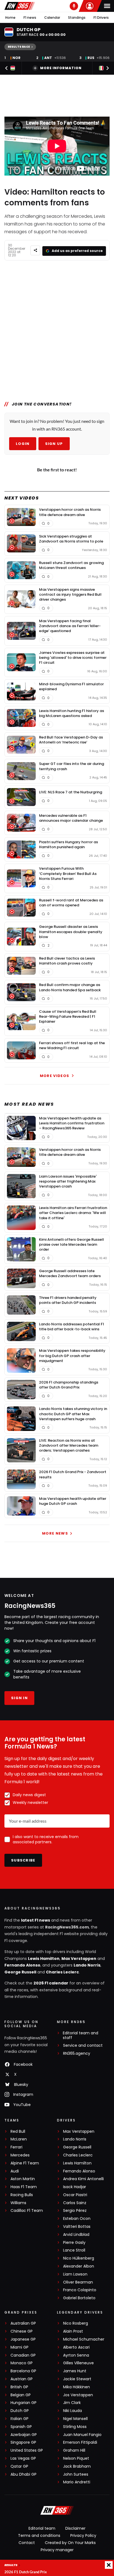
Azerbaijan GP (24, 2435)
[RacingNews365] (20, 6)
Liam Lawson (75, 2274)
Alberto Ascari (76, 2347)
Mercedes (20, 2155)
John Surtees (76, 2474)
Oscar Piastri (75, 2195)
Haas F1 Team (24, 2187)
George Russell (20, 1972)
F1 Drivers (101, 18)
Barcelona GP (23, 2371)
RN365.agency (77, 2053)
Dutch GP (20, 2411)
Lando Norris (87, 1965)
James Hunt (75, 2371)
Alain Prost (73, 2331)
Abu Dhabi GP (24, 2474)
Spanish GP (21, 2427)
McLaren (19, 2139)
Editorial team (42, 2528)
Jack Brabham (77, 2466)
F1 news (30, 18)
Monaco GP (22, 2363)
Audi (15, 2171)
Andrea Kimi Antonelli (83, 2179)
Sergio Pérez (75, 2211)
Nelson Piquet (76, 2458)
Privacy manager (57, 2550)
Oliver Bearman (78, 2282)
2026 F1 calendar (51, 1983)
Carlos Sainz (75, 2203)
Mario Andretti (77, 2482)
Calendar (52, 18)
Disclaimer (75, 2528)
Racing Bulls (22, 2195)
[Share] (35, 250)
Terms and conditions (39, 2535)
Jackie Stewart (77, 2379)
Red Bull (18, 2132)
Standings (77, 18)
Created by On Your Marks (70, 2543)
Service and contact (83, 2046)
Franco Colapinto (80, 2290)
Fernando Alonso (22, 1965)
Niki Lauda (72, 2411)
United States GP (27, 2450)
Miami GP (20, 2347)
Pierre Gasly (74, 2243)
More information (61, 68)
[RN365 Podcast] (74, 6)
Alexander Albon (79, 2266)
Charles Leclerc (62, 1972)
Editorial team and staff (81, 2035)
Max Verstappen (79, 1959)
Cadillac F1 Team (27, 2211)
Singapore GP (23, 2442)
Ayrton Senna (76, 2355)
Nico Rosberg (76, 2323)
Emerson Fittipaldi (80, 2442)
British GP (19, 2387)
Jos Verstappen (78, 2395)
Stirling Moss (75, 2427)
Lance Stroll (74, 2250)
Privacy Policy (83, 2535)
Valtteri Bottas (77, 2227)
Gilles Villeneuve (78, 2363)
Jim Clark (72, 2403)
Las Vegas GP (23, 2458)
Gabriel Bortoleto (79, 2298)
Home (10, 18)
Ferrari (16, 2147)
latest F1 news (36, 1920)
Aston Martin (23, 2179)
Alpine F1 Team (25, 2163)
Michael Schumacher (84, 2339)
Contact (27, 2543)
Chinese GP (22, 2331)
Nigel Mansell (75, 2419)
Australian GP (23, 2323)
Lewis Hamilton (44, 1959)
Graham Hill (74, 2450)
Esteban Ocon (77, 2219)
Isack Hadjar (75, 2187)
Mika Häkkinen (77, 2387)
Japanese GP (23, 2339)
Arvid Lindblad (76, 2235)
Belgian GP (21, 2395)
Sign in (19, 1698)
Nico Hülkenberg (79, 2258)
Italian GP (20, 2419)
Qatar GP (19, 2466)
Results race (19, 47)
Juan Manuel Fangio (82, 2435)
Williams (18, 2203)
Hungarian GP (24, 2403)
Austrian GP (22, 2379)
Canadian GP (23, 2355)
